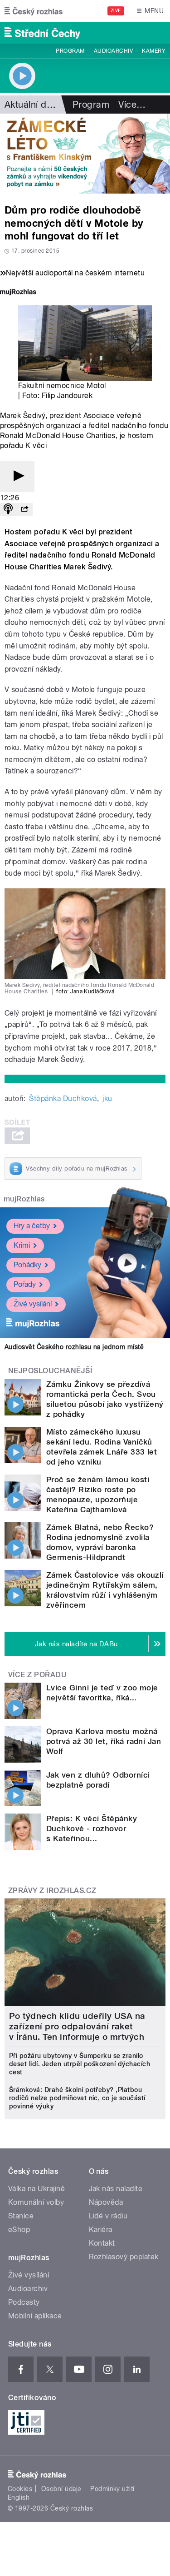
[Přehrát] (17, 476)
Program (70, 51)
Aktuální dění (32, 105)
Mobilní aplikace (35, 2316)
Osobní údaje (61, 2489)
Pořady (25, 1284)
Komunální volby (36, 2202)
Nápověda (106, 2202)
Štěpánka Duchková (63, 1099)
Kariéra (101, 2230)
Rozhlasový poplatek (124, 2257)
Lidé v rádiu (108, 2216)
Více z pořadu (37, 1675)
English (19, 2497)
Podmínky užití (112, 2489)
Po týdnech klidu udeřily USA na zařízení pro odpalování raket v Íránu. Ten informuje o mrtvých (77, 2026)
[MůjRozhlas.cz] (18, 293)
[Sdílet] (24, 510)
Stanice (21, 2216)
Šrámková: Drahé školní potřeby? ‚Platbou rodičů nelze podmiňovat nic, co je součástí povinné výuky (77, 2098)
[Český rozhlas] (34, 11)
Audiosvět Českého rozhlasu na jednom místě (74, 1347)
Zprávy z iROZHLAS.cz (52, 1891)
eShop (19, 2230)
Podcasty (24, 2302)
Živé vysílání (33, 1304)
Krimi (22, 1245)
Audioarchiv (113, 51)
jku (107, 1099)
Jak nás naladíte (116, 2189)
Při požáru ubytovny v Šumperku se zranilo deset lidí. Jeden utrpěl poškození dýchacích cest (80, 2064)
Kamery (154, 51)
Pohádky (27, 1265)
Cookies (20, 2489)
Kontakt (102, 2243)
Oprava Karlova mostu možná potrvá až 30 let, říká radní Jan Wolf (104, 1741)
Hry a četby (32, 1226)
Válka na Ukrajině (36, 2189)
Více (132, 105)
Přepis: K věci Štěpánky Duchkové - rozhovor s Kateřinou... (92, 1829)
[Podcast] (8, 510)
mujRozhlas (24, 1199)
